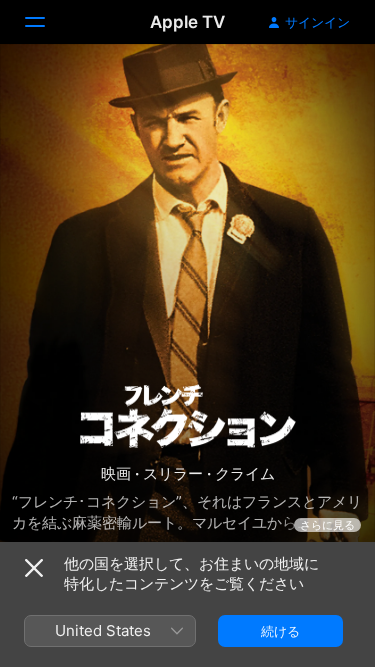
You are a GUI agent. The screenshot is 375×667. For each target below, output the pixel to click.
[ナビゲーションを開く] (47, 22)
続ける (280, 631)
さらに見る (327, 525)
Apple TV (187, 22)
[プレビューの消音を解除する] (321, 83)
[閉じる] (34, 568)
